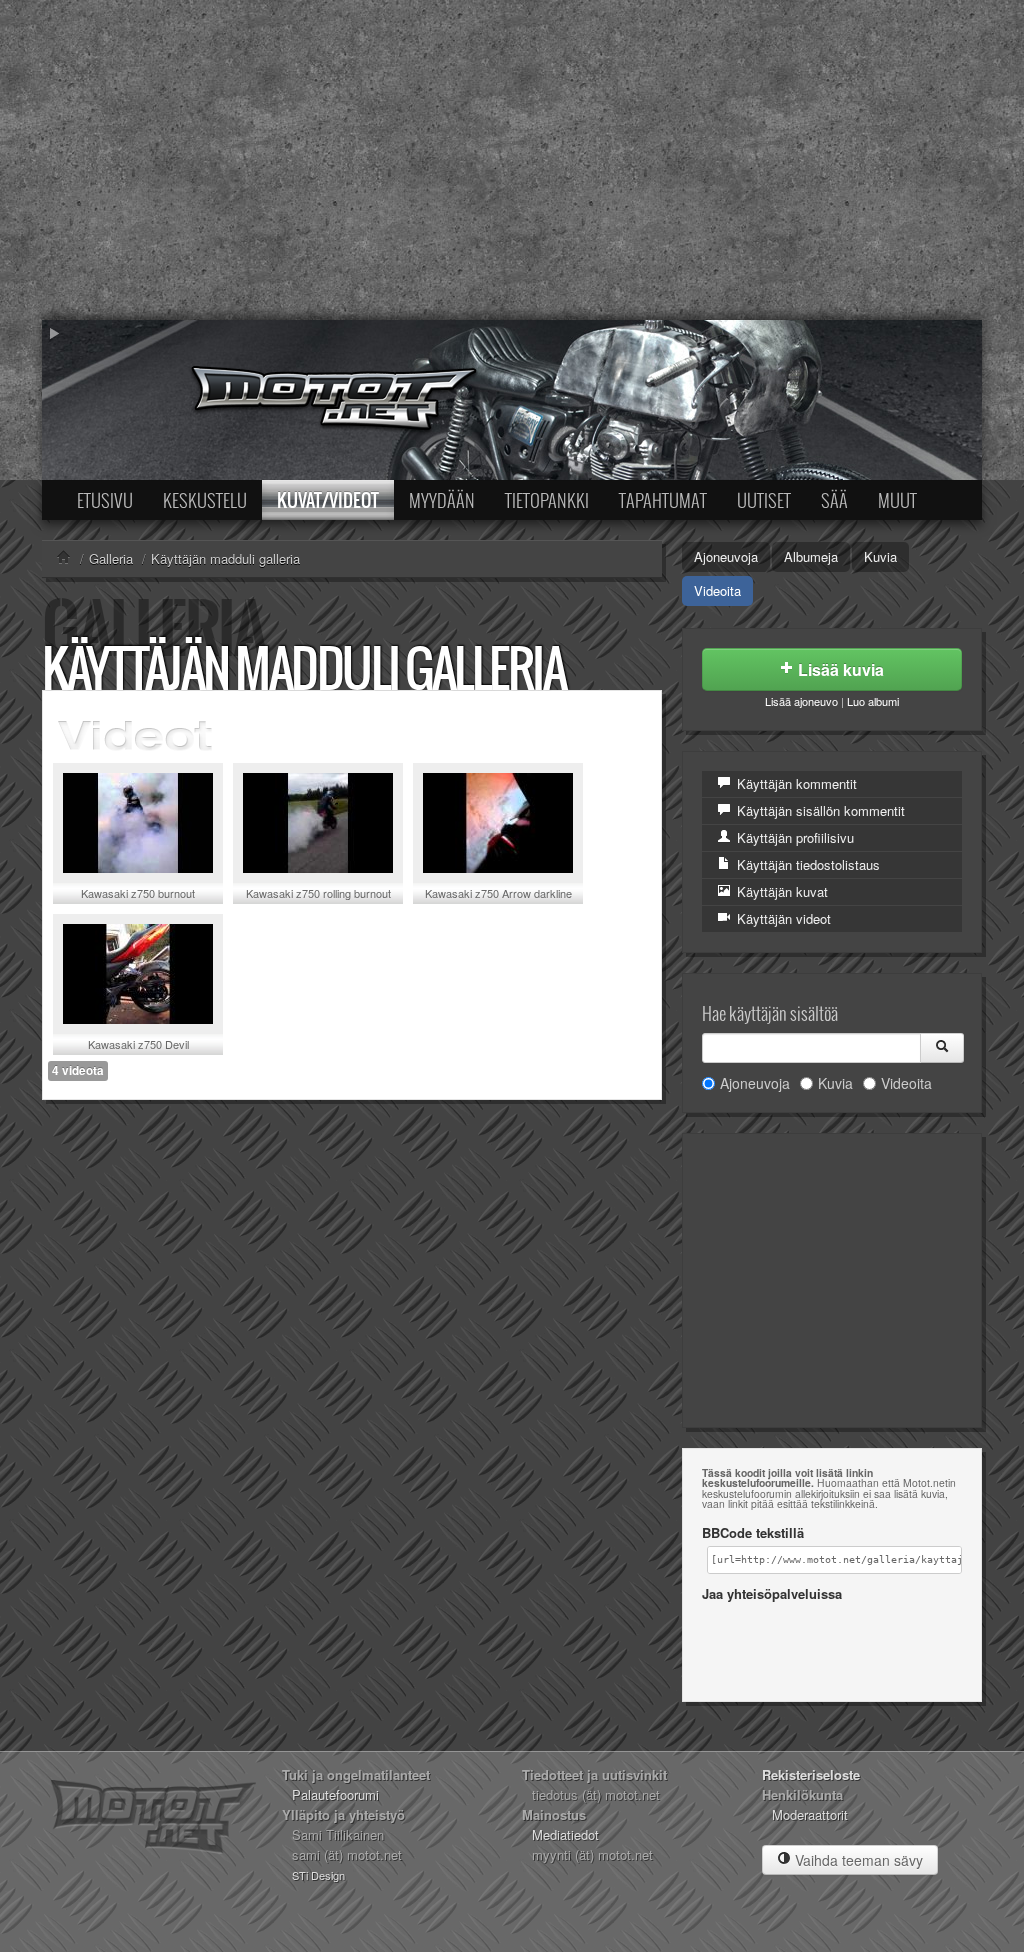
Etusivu (105, 500)
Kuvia (880, 556)
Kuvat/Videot (328, 500)
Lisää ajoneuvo (801, 701)
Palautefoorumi (335, 1794)
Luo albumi (873, 701)
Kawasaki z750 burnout (138, 893)
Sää (834, 500)
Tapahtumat (663, 500)
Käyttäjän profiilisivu (793, 837)
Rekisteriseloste (811, 1774)
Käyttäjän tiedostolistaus (806, 864)
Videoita (717, 590)
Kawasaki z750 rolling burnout (318, 893)
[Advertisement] (512, 160)
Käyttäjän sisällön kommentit (819, 810)
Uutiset (764, 500)
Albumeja (811, 556)
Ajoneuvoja (726, 556)
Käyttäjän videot (782, 918)
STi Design (318, 1875)
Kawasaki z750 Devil (138, 1044)
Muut (897, 500)
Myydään (442, 500)
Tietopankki (547, 500)
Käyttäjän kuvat (780, 891)
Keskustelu (205, 500)
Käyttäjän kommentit (795, 783)
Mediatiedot (565, 1834)
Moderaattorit (810, 1814)
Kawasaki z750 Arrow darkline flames (498, 900)
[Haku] (942, 1048)
